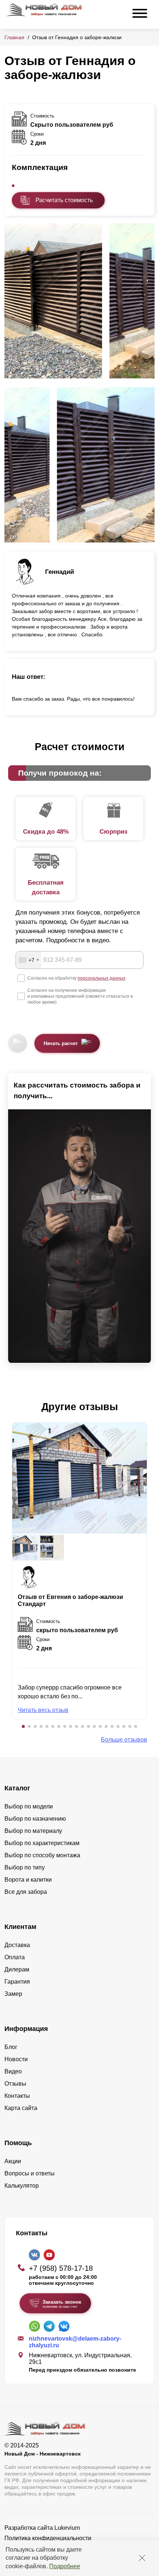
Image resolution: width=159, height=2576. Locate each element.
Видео (13, 2071)
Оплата (15, 1957)
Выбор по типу (25, 1867)
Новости (16, 2059)
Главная (14, 37)
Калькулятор (22, 2186)
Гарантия (17, 1982)
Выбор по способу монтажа (42, 1855)
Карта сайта (21, 2108)
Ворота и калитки (28, 1880)
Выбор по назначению (35, 1819)
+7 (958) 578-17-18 (61, 2268)
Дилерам (17, 1969)
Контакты (17, 2096)
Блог (11, 2047)
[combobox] (28, 960)
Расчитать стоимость (64, 200)
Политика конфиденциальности (48, 2538)
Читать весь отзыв (43, 1710)
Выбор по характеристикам (42, 1843)
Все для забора (26, 1892)
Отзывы (15, 2084)
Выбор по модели (29, 1806)
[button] (23, 1726)
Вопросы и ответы (30, 2173)
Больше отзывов (124, 1740)
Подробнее (65, 2566)
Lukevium (67, 2528)
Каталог (17, 1788)
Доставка (17, 1945)
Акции (13, 2161)
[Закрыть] (142, 2558)
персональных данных (102, 978)
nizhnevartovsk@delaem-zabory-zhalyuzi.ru (75, 2342)
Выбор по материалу (33, 1831)
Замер (13, 1994)
